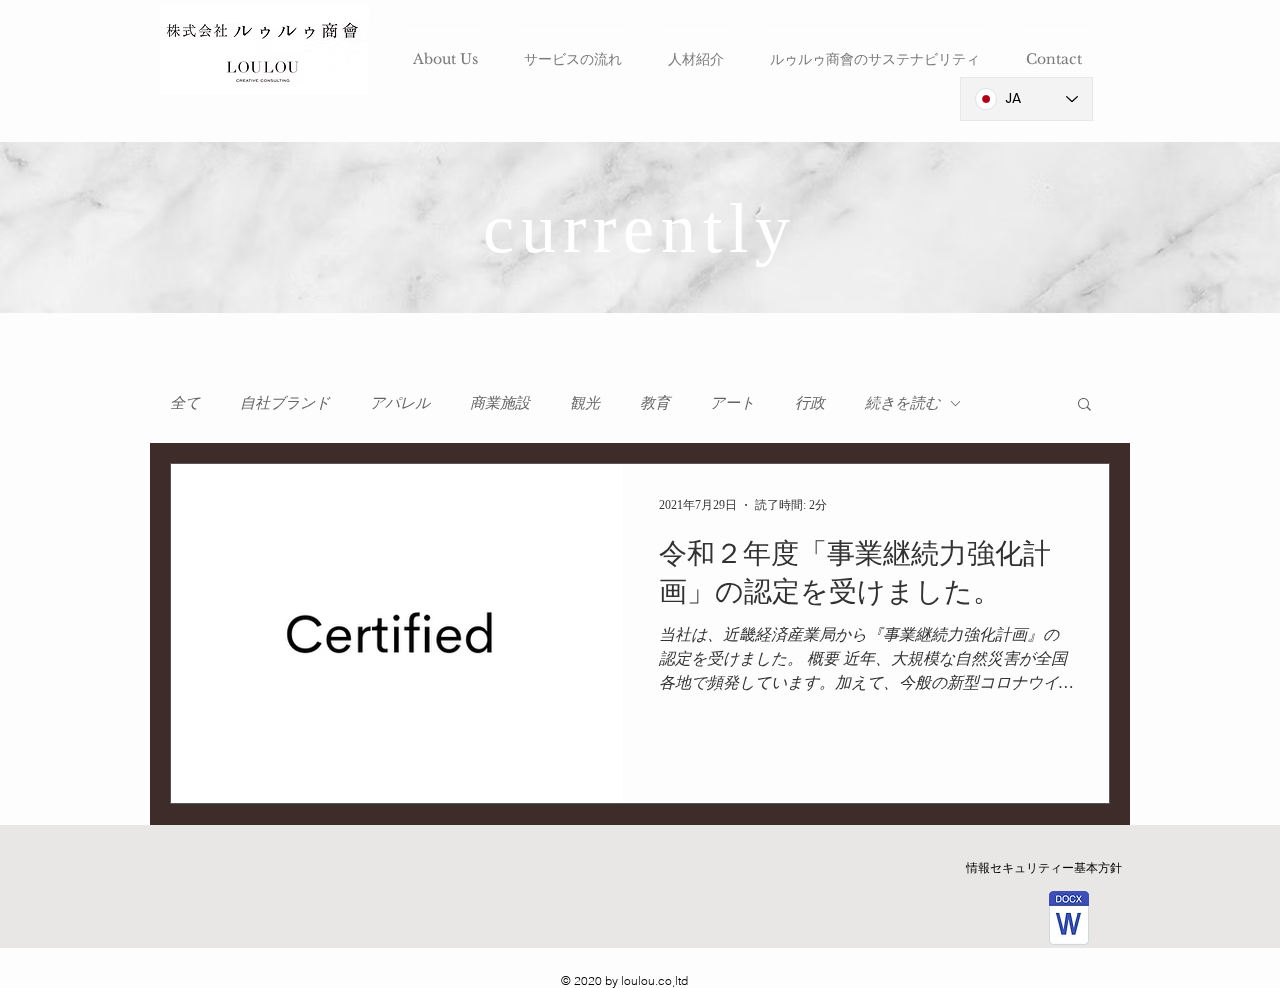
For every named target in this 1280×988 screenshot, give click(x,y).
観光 (585, 402)
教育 (655, 402)
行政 (810, 402)
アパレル (400, 402)
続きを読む (902, 402)
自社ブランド (285, 402)
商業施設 (500, 402)
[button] (1084, 405)
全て (185, 402)
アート (732, 402)
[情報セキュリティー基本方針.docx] (1068, 920)
